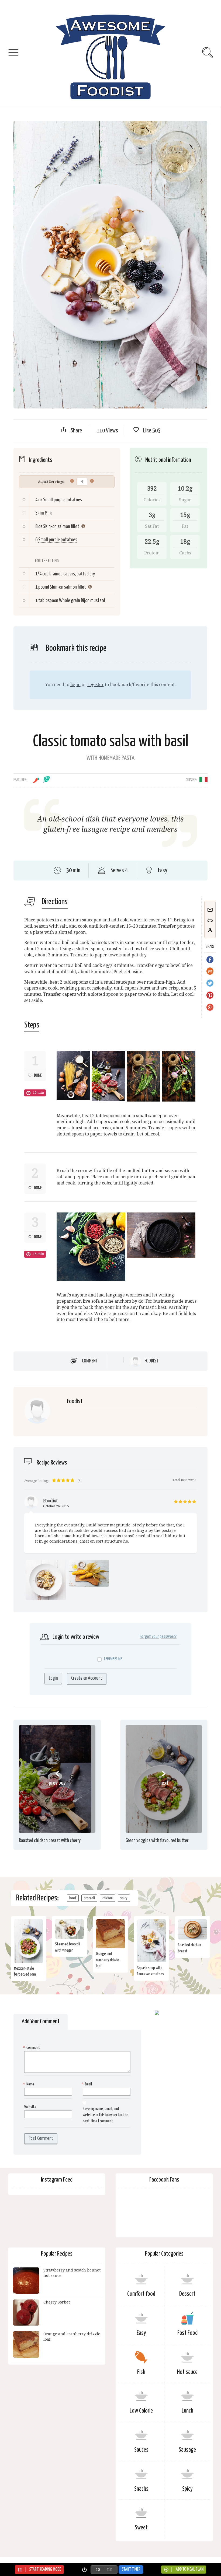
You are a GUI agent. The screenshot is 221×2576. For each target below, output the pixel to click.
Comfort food (141, 2294)
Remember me (113, 1659)
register (96, 685)
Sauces (141, 2450)
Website (30, 2107)
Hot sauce (187, 2372)
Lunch (187, 2411)
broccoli (89, 1898)
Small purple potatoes (58, 540)
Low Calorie (141, 2411)
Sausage (187, 2450)
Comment (90, 1361)
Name (29, 2084)
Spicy (187, 2489)
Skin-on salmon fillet (61, 527)
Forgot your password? (158, 1637)
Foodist (151, 1361)
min (109, 2569)
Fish (141, 2372)
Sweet (141, 2528)
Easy (141, 2333)
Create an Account (87, 1678)
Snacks (141, 2489)
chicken (108, 1898)
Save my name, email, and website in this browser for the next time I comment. (106, 2115)
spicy (124, 1898)
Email (87, 2084)
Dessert (187, 2294)
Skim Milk (44, 513)
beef (73, 1898)
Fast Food (187, 2333)
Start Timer (131, 2569)
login (75, 685)
